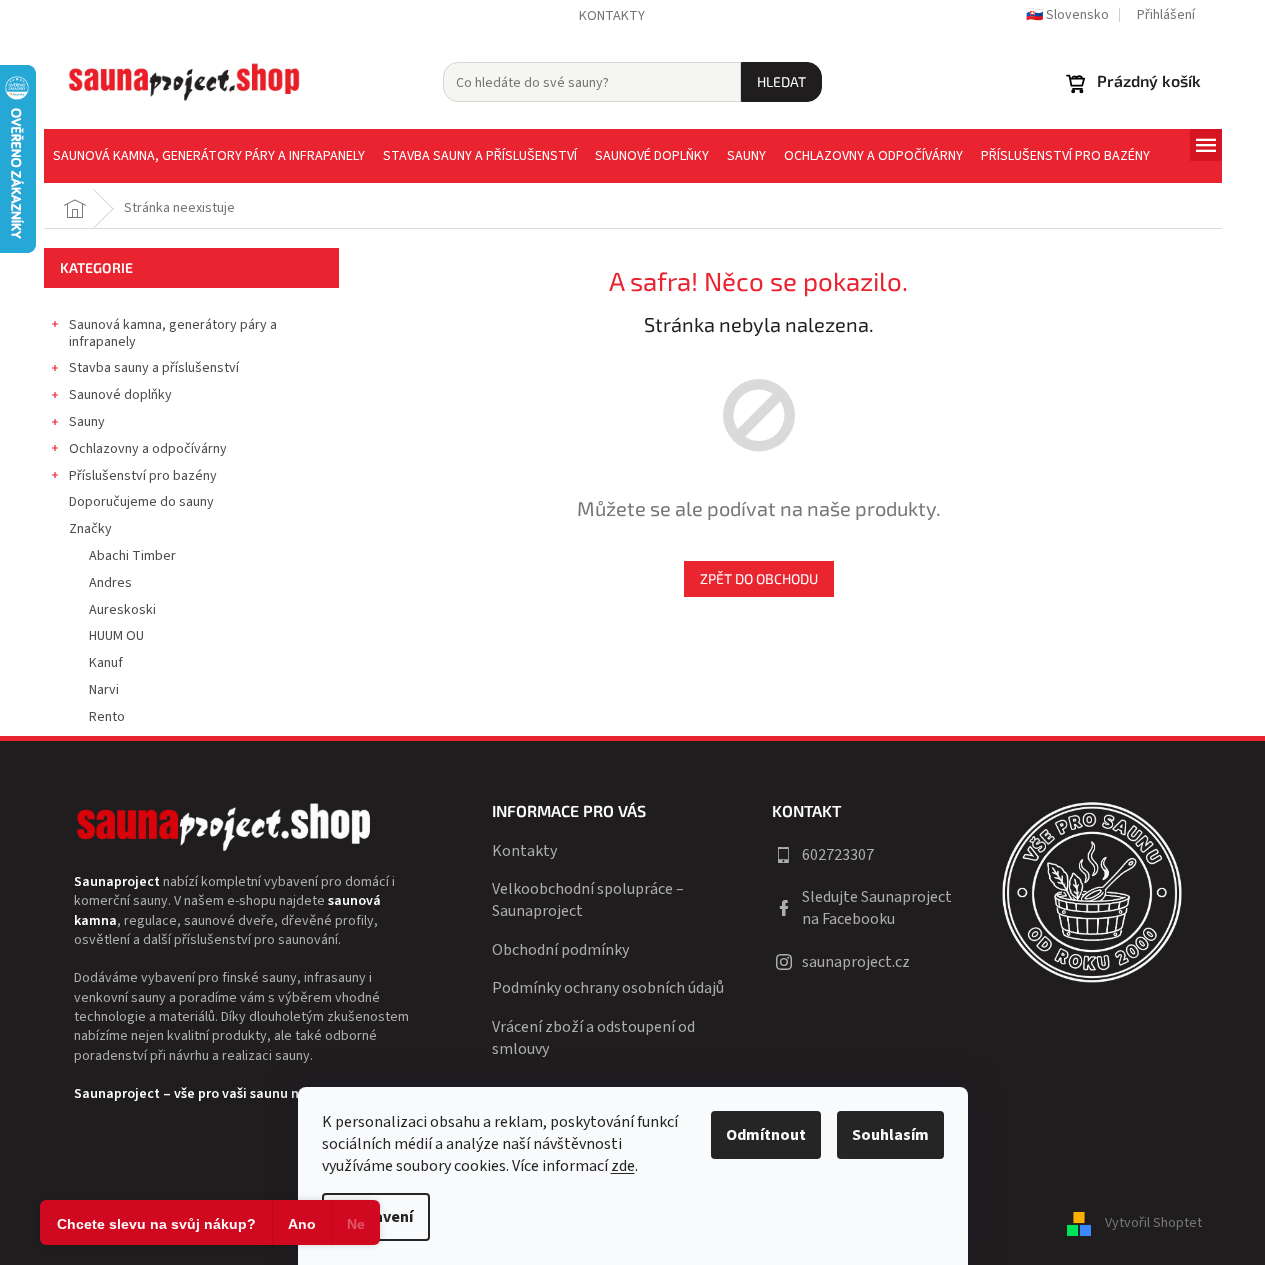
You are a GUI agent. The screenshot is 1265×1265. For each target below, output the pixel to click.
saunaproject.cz (856, 962)
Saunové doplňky (120, 395)
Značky (90, 529)
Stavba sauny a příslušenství (154, 368)
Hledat (781, 81)
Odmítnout (766, 1135)
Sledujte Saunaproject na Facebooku (877, 908)
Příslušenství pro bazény (143, 476)
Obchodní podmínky (560, 950)
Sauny (87, 422)
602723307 (838, 855)
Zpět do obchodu (759, 578)
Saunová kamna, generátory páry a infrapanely (173, 333)
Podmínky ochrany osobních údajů (608, 988)
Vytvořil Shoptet (1153, 1223)
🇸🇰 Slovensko (1067, 15)
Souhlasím (890, 1135)
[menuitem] (209, 156)
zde (623, 1166)
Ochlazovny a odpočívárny (148, 449)
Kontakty (612, 16)
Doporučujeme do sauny (141, 502)
